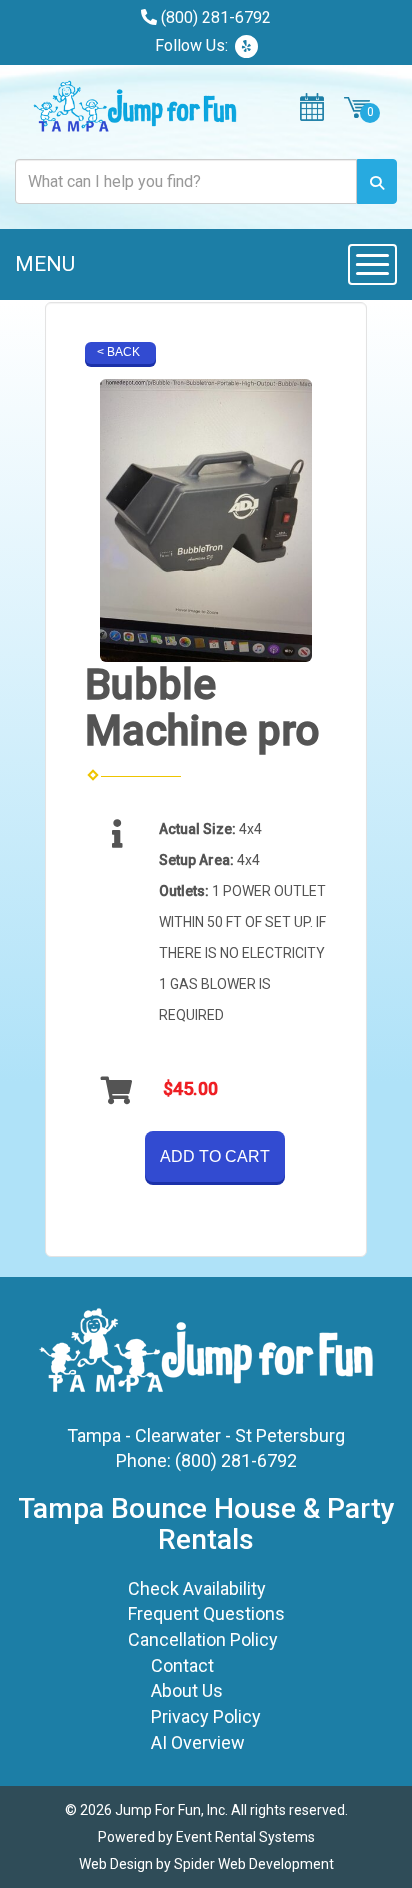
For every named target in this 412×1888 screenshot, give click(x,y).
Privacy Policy (206, 1716)
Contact (182, 1665)
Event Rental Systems (245, 1837)
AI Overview (198, 1742)
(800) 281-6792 (216, 17)
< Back (118, 352)
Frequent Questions (206, 1613)
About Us (187, 1690)
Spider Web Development (254, 1864)
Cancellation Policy (203, 1639)
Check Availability (197, 1588)
